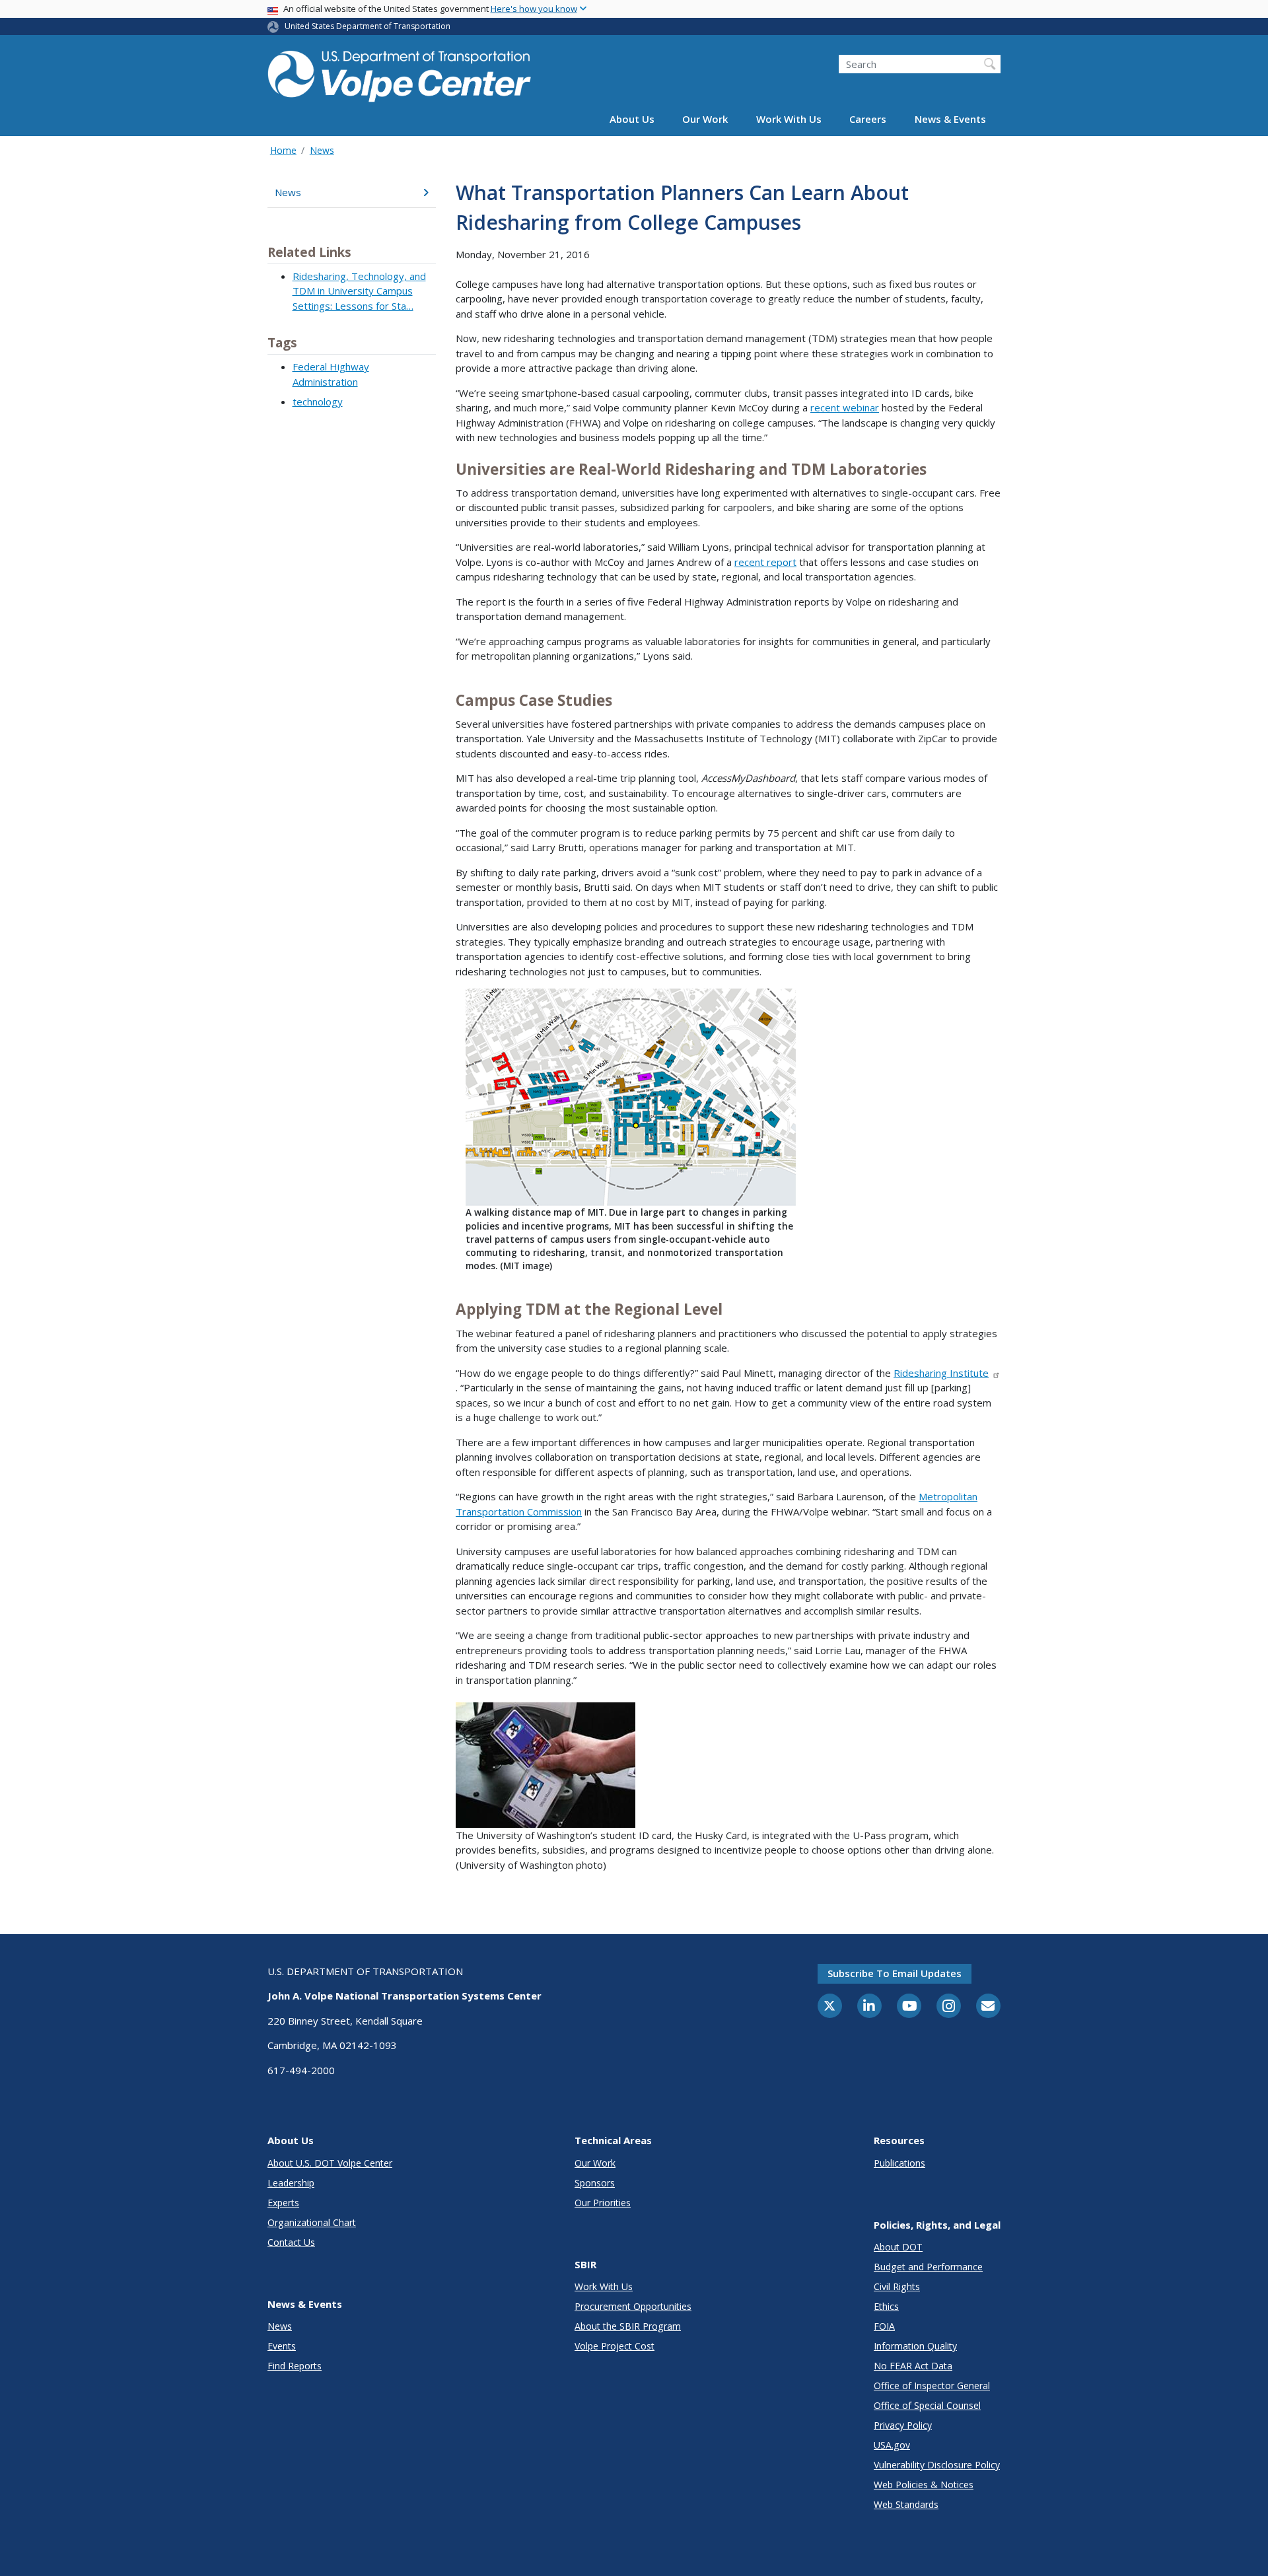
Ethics (886, 2306)
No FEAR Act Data (913, 2366)
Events (282, 2346)
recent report (765, 562)
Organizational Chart (312, 2222)
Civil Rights (897, 2286)
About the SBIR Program (628, 2326)
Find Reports (295, 2366)
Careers (868, 120)
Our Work (705, 120)
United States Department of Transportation (368, 26)
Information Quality (915, 2346)
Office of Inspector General (932, 2385)
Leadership (291, 2183)
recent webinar (845, 407)
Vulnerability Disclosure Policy (937, 2465)
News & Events (950, 120)
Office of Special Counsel (927, 2405)
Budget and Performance (928, 2267)
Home (283, 150)
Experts (283, 2203)
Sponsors (595, 2183)
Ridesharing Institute (941, 1373)
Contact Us (291, 2242)
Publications (899, 2163)
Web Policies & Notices (924, 2485)
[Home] (400, 74)
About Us (632, 120)
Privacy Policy (903, 2425)
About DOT (898, 2247)
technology (318, 401)
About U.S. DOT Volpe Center (330, 2163)
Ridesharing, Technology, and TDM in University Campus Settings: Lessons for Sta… (359, 291)
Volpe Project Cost (615, 2346)
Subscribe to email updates (895, 1973)
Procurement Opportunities (633, 2306)
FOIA (884, 2326)
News (322, 150)
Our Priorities (603, 2203)
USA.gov (892, 2445)
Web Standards (906, 2504)
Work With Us (789, 120)
